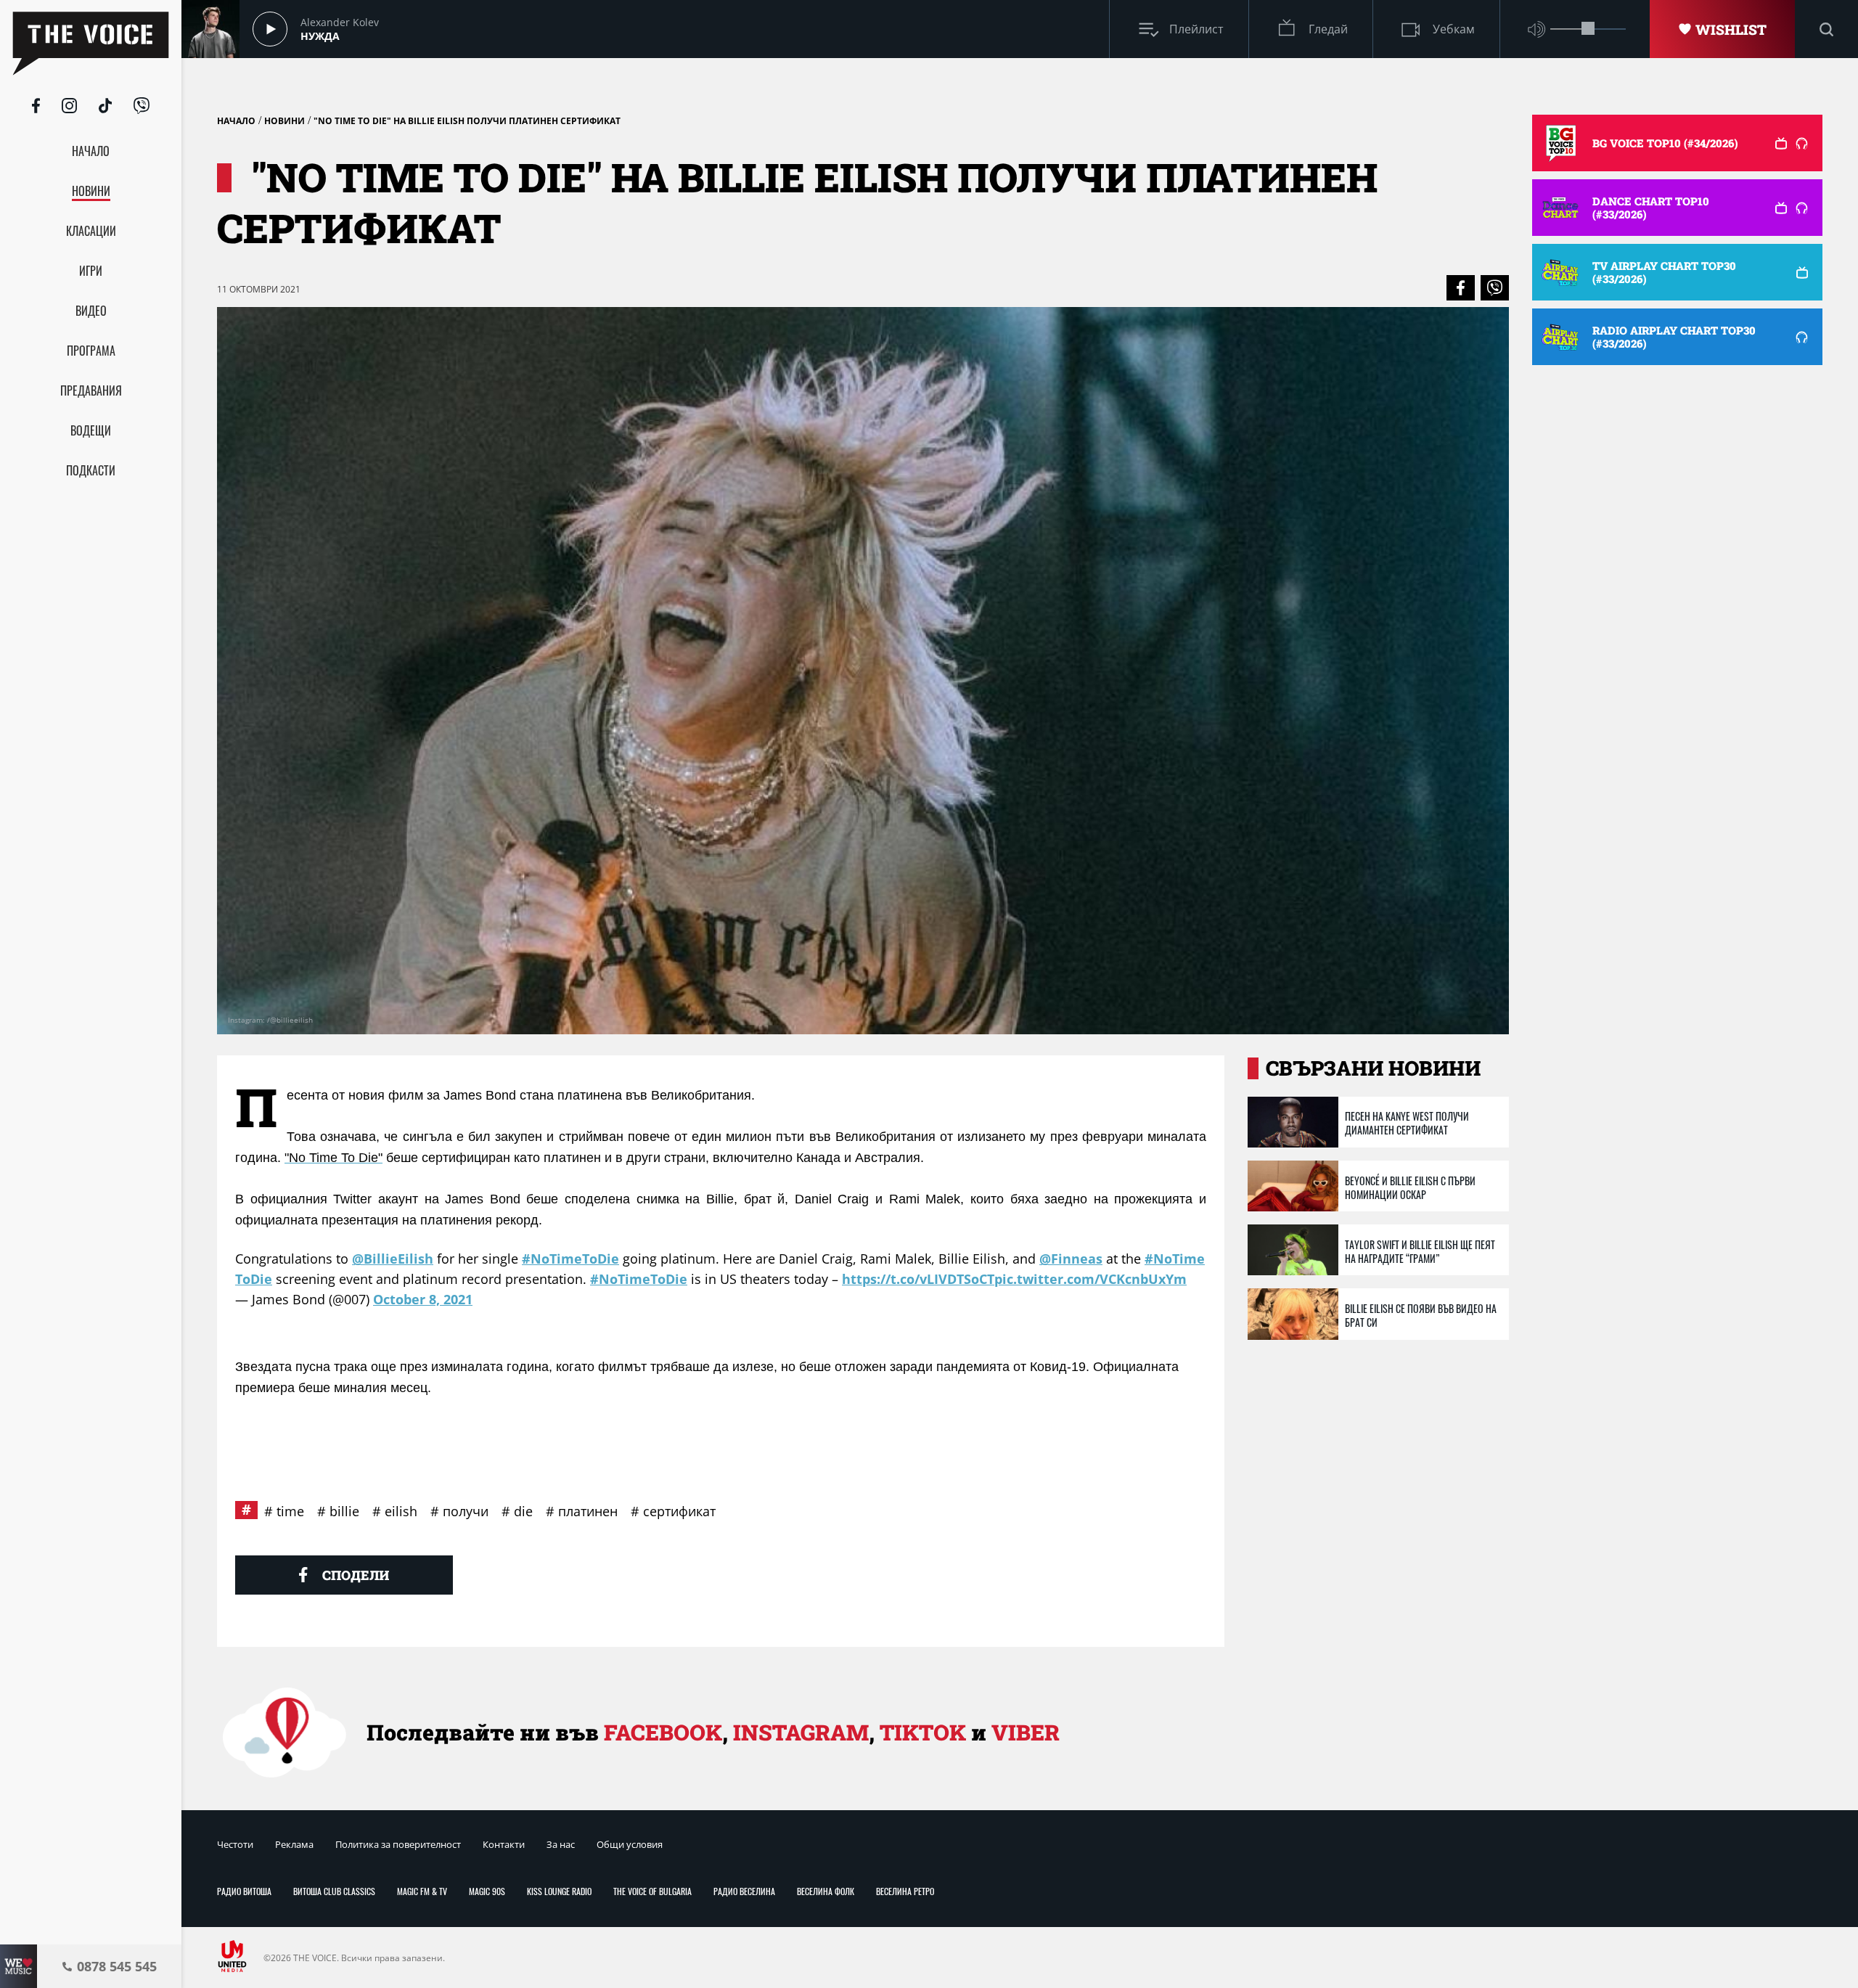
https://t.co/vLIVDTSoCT (918, 1279)
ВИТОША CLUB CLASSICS (334, 1891)
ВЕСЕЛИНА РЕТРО (905, 1891)
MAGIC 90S (487, 1891)
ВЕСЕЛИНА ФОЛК (826, 1891)
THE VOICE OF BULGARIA (652, 1891)
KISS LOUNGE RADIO (559, 1891)
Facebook (663, 1732)
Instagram (801, 1732)
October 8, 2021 (423, 1299)
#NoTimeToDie (570, 1259)
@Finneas (1071, 1259)
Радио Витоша (244, 1891)
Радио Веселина (744, 1891)
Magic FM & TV (422, 1891)
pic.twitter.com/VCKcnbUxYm (1090, 1279)
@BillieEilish (393, 1259)
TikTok (923, 1732)
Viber (1026, 1732)
